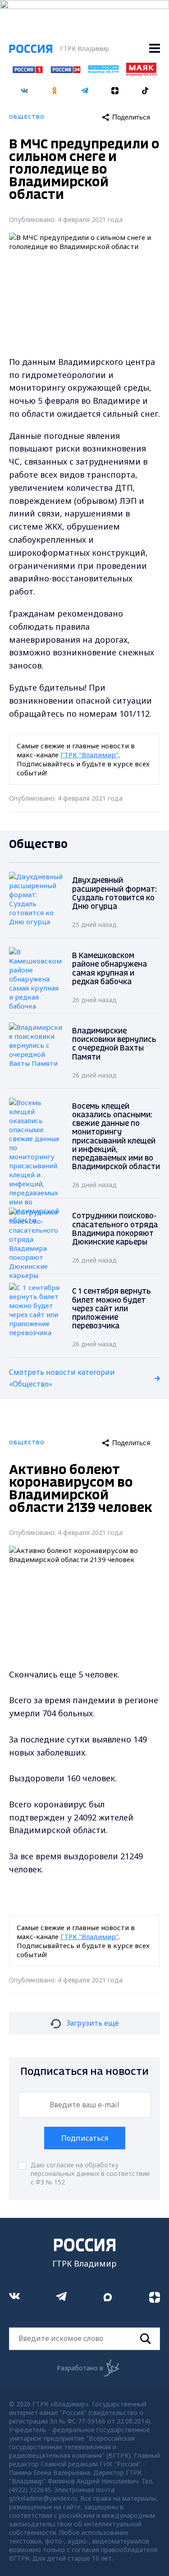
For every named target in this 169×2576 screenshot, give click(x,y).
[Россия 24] (66, 70)
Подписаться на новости (84, 2072)
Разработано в (80, 2368)
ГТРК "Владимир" (89, 755)
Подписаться (85, 2138)
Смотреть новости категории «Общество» (62, 1378)
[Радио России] (103, 71)
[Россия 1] (28, 70)
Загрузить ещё (93, 2023)
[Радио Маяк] (141, 74)
